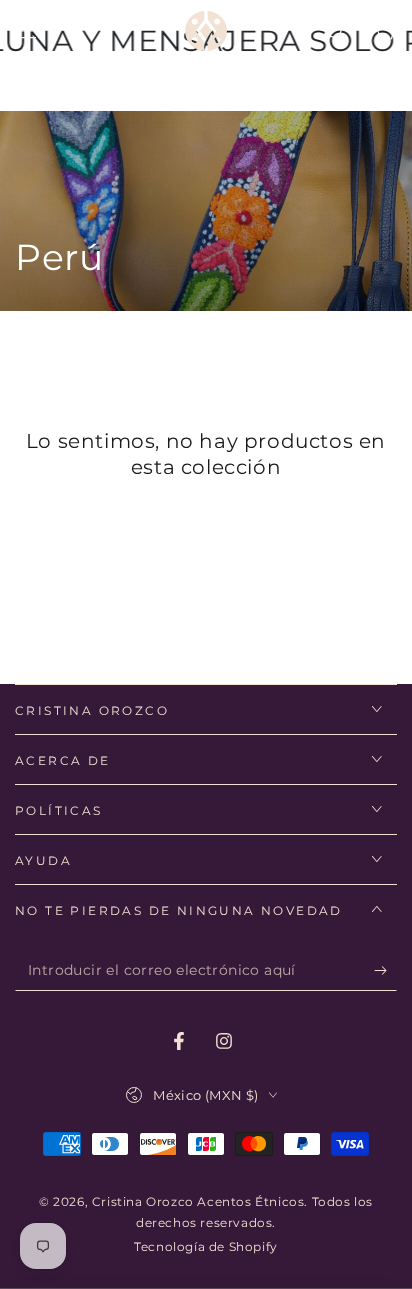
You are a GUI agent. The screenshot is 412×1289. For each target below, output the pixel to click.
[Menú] (26, 31)
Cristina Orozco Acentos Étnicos (198, 1201)
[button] (334, 31)
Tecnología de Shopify (206, 1246)
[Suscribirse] (385, 971)
